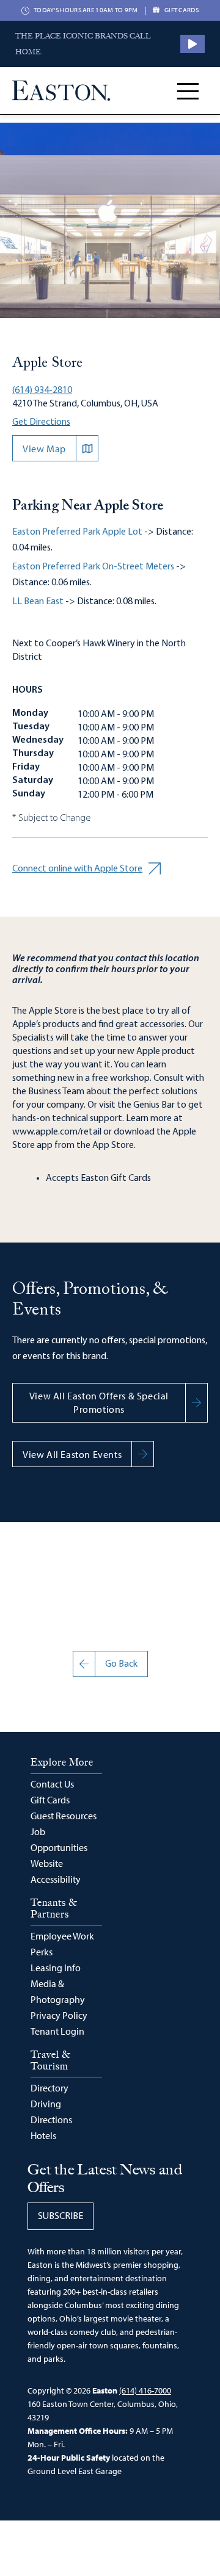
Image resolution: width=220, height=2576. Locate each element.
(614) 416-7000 (145, 2390)
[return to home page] (61, 91)
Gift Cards (50, 1800)
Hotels (43, 2135)
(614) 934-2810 (42, 391)
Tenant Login (57, 2031)
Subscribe (61, 2217)
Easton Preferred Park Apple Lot (77, 532)
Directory (50, 2088)
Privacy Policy (59, 2015)
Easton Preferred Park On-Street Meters (93, 567)
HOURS (28, 690)
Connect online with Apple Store (77, 869)
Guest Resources (64, 1816)
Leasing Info (56, 1968)
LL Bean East (38, 602)
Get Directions (41, 422)
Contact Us (52, 1784)
